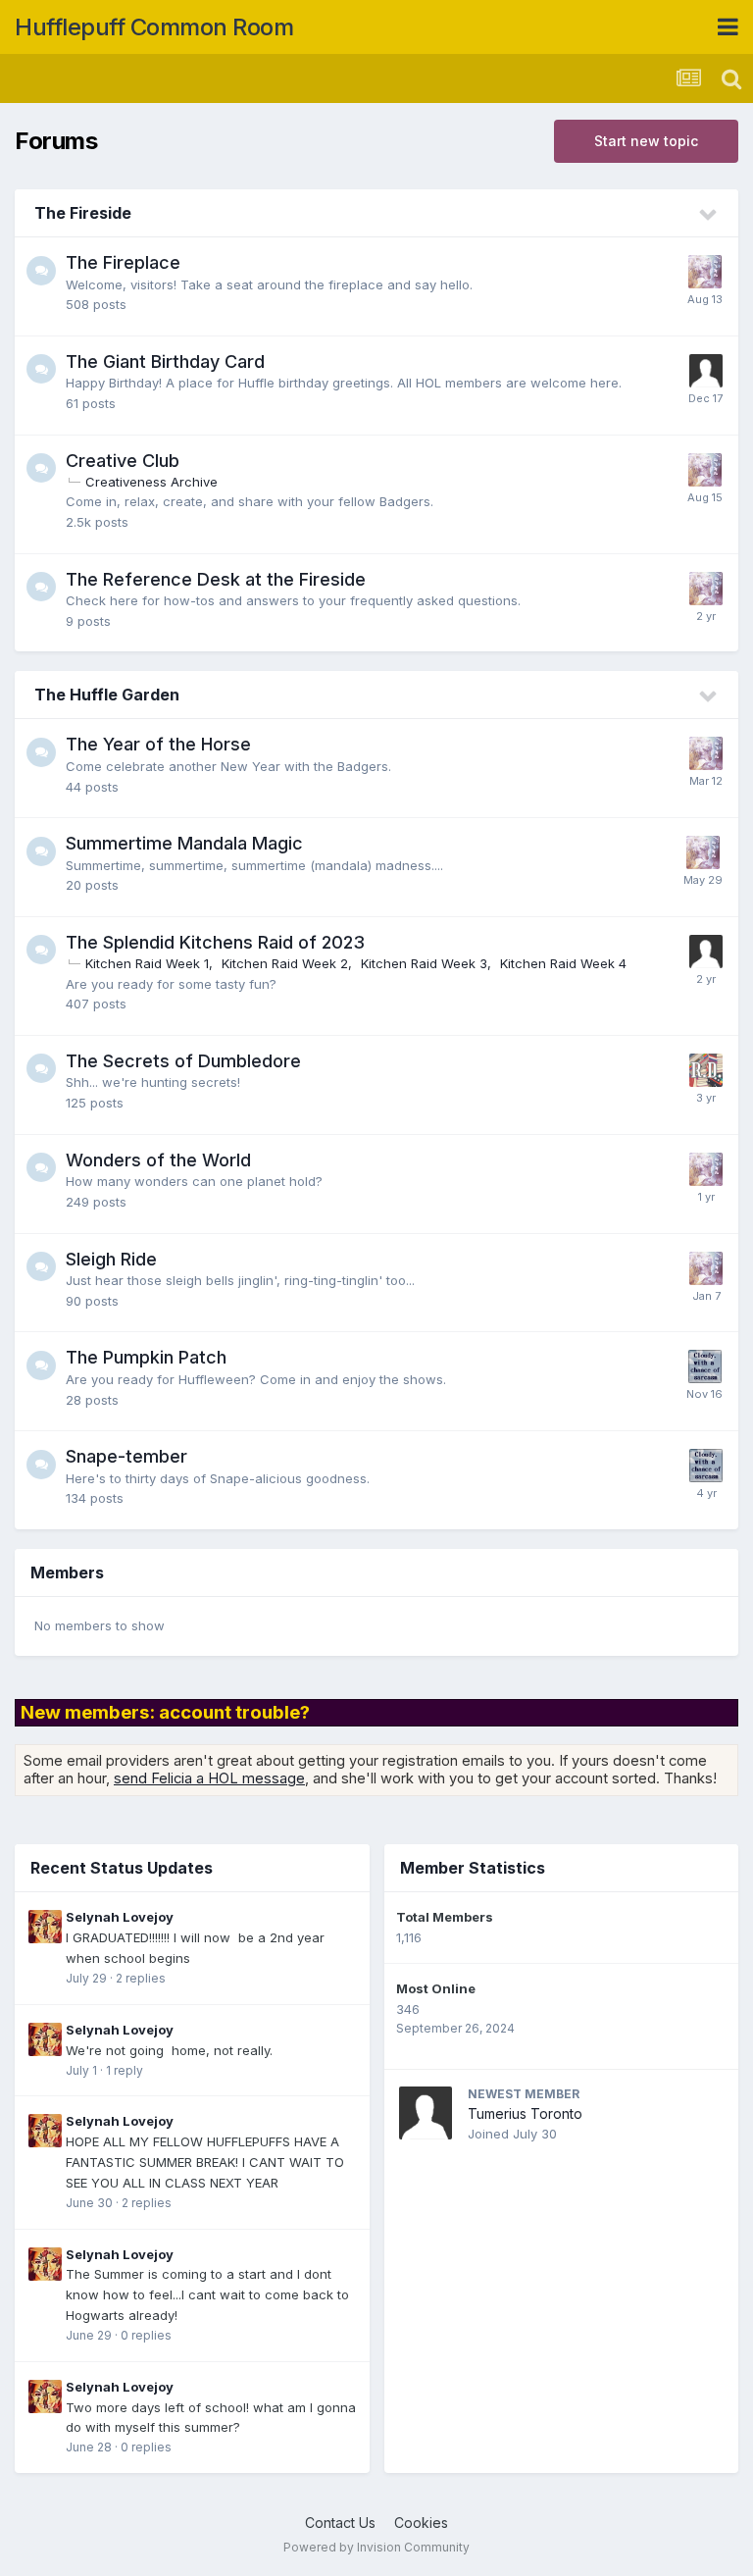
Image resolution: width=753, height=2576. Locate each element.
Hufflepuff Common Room (154, 27)
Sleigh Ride (111, 1259)
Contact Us (340, 2523)
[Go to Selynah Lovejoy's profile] (45, 1927)
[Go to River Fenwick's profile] (706, 371)
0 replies (146, 2335)
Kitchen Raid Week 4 (563, 963)
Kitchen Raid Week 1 (147, 963)
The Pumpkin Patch (146, 1357)
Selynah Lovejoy (120, 1917)
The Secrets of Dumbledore (183, 1061)
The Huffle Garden (107, 695)
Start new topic (646, 141)
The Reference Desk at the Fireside (216, 579)
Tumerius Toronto (525, 2113)
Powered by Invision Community (376, 2547)
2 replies (141, 1978)
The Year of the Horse (158, 744)
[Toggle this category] (709, 215)
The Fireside (83, 213)
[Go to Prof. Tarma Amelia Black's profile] (705, 272)
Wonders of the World (158, 1160)
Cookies (421, 2523)
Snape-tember (126, 1456)
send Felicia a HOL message (209, 1778)
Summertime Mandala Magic (184, 843)
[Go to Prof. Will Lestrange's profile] (706, 952)
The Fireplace (123, 262)
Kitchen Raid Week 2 (285, 963)
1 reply (125, 2070)
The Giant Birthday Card (165, 361)
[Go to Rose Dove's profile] (706, 1070)
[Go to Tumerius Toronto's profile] (426, 2113)
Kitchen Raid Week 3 (424, 963)
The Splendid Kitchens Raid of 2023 (215, 942)
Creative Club (123, 461)
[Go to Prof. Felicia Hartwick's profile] (705, 1366)
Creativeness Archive (151, 482)
